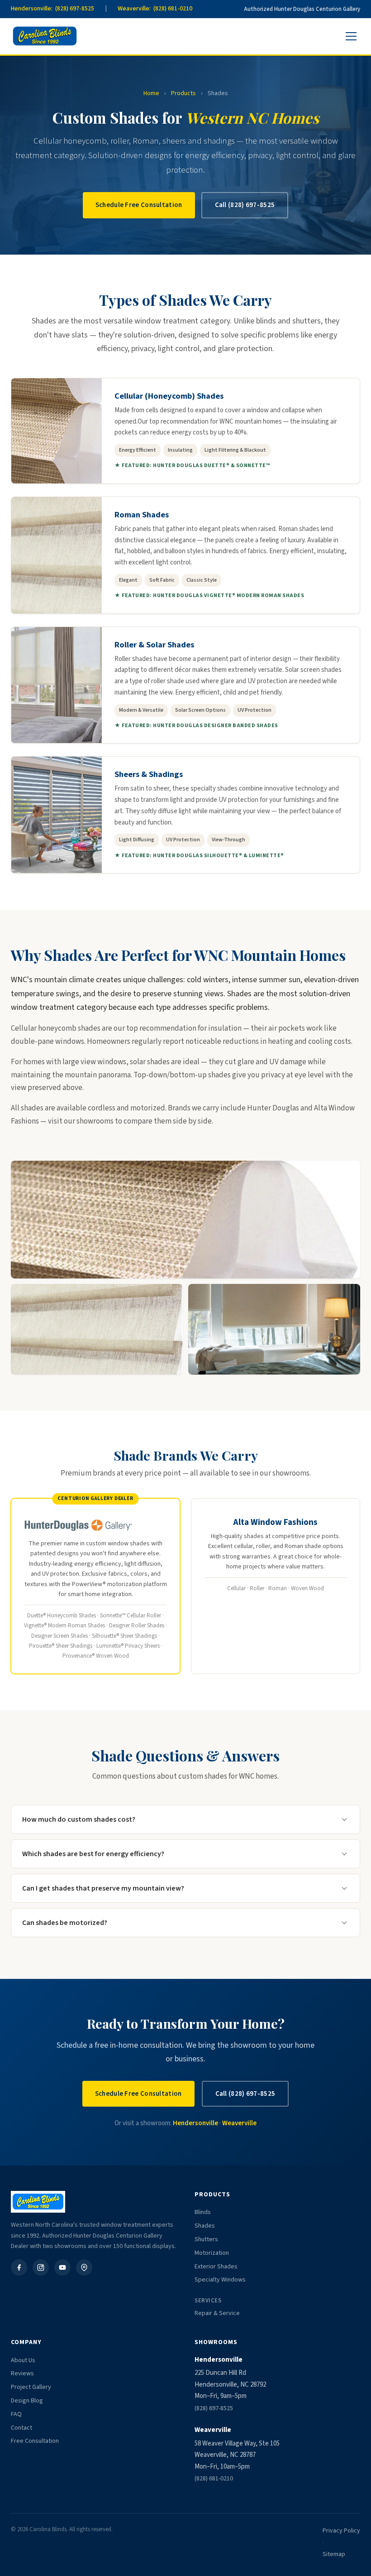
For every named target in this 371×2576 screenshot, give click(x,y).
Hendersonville (195, 2123)
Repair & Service (217, 2313)
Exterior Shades (216, 2267)
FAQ (16, 2414)
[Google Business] (84, 2267)
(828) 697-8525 (214, 2408)
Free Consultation (35, 2441)
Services (208, 2301)
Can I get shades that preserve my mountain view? (103, 1888)
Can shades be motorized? (65, 1923)
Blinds (203, 2212)
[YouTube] (62, 2267)
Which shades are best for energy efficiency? (93, 1854)
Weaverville (239, 2123)
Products (183, 93)
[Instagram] (41, 2267)
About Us (23, 2360)
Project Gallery (31, 2387)
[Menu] (351, 36)
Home (151, 93)
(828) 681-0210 (214, 2479)
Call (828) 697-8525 (245, 205)
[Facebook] (19, 2267)
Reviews (22, 2373)
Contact (21, 2428)
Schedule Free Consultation (139, 205)
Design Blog (27, 2401)
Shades (205, 2226)
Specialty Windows (220, 2280)
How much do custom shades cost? (79, 1819)
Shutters (206, 2239)
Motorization (212, 2253)
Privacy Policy (341, 2531)
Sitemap (334, 2554)
